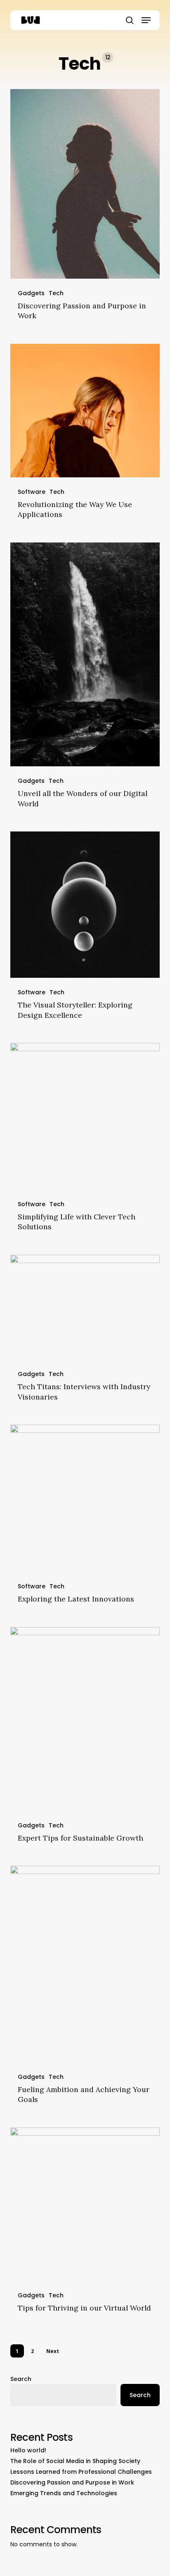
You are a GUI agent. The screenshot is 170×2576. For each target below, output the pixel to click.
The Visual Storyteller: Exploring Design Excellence (75, 1010)
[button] (146, 20)
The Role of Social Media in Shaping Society (75, 2461)
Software (32, 492)
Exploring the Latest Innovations (76, 1599)
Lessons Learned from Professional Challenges (81, 2472)
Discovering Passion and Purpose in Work (72, 2482)
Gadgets (31, 293)
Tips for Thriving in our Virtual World (84, 2308)
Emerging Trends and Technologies (64, 2493)
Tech (56, 293)
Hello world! (28, 2450)
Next (53, 2351)
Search (21, 2379)
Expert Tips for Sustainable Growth (80, 1838)
